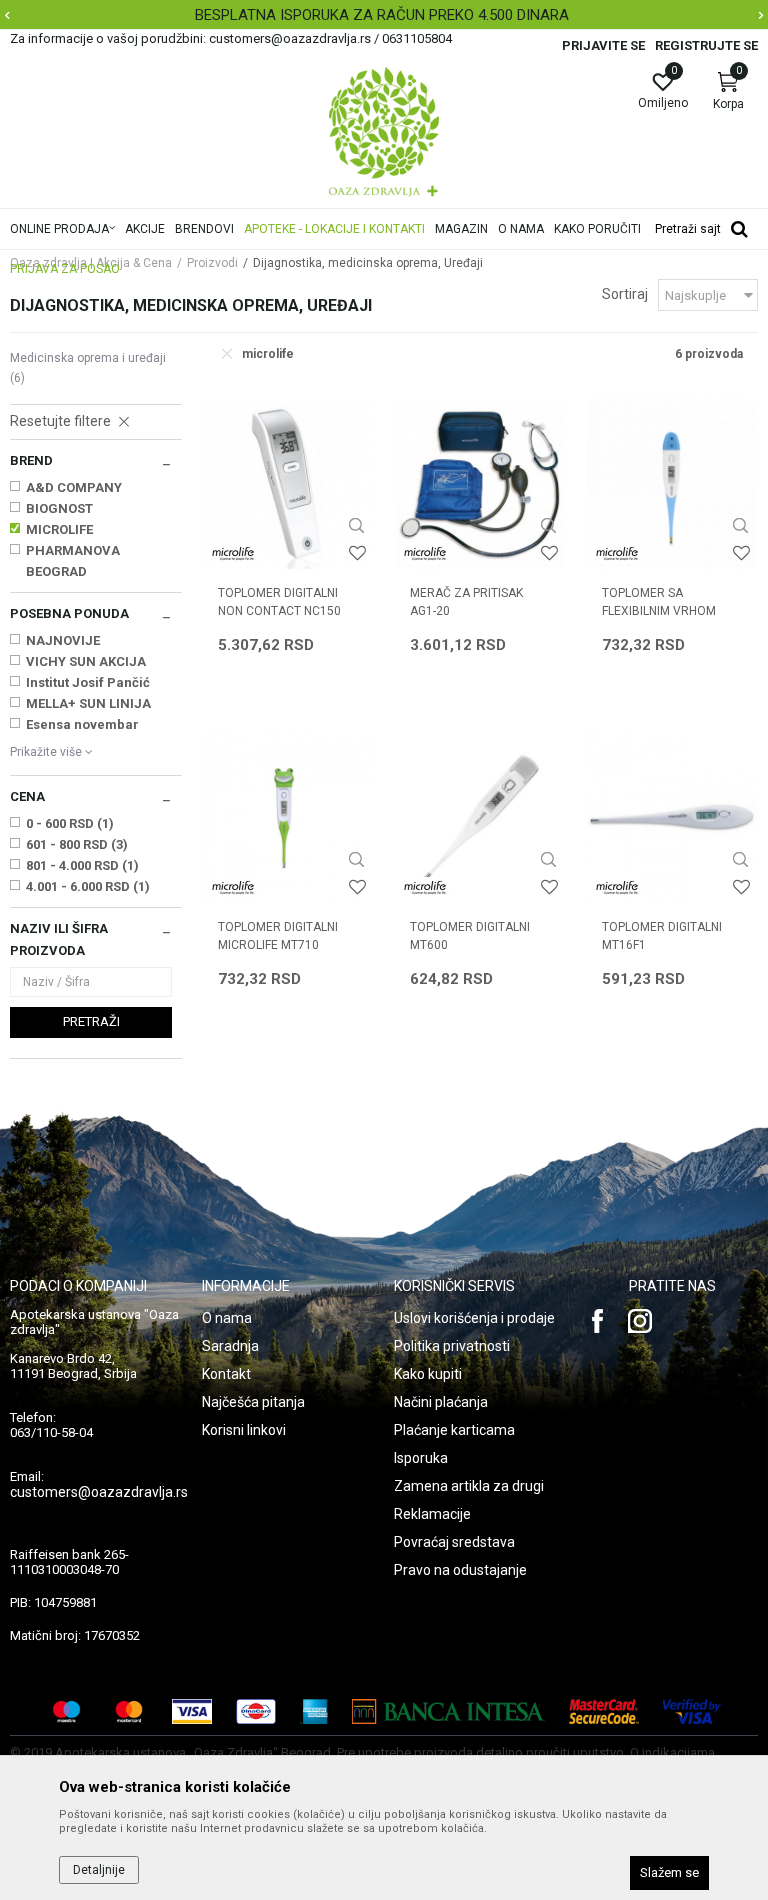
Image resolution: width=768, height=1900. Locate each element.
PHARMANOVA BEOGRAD (73, 561)
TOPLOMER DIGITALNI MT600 (470, 936)
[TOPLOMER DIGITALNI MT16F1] (672, 818)
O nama (227, 1318)
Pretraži (91, 1021)
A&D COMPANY (74, 487)
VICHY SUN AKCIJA (86, 661)
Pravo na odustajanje (460, 1570)
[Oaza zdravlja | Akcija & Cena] (384, 132)
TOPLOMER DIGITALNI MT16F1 (662, 936)
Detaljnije (99, 1870)
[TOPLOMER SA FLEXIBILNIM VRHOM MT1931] (672, 484)
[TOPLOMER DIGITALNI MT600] (480, 818)
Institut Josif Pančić (88, 682)
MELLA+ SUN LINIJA (88, 703)
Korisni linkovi (244, 1430)
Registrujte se (706, 45)
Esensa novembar (82, 724)
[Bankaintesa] (448, 1711)
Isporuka (421, 1458)
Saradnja (230, 1346)
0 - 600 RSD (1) (70, 823)
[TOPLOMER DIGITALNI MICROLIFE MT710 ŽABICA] (288, 818)
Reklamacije (432, 1514)
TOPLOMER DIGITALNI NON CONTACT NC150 (279, 602)
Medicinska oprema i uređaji (88, 368)
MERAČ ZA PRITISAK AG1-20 (466, 602)
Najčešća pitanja (253, 1402)
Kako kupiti (428, 1374)
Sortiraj (625, 294)
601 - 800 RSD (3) (77, 844)
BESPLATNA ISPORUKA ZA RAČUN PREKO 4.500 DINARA (382, 15)
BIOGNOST (59, 508)
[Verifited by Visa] (692, 1711)
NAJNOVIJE (63, 640)
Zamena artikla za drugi (469, 1486)
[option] (384, 15)
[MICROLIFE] (233, 553)
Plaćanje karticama (454, 1430)
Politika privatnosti (452, 1346)
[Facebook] (598, 1321)
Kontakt (226, 1374)
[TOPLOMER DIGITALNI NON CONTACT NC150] (288, 484)
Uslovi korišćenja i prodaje (474, 1318)
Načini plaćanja (441, 1402)
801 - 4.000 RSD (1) (82, 865)
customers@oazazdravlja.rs (99, 1492)
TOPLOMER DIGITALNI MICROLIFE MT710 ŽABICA (278, 945)
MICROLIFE (59, 529)
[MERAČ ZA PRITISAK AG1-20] (480, 484)
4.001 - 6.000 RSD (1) (88, 886)
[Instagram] (640, 1321)
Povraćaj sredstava (454, 1542)
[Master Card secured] (604, 1711)
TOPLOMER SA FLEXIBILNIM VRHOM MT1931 (659, 611)
